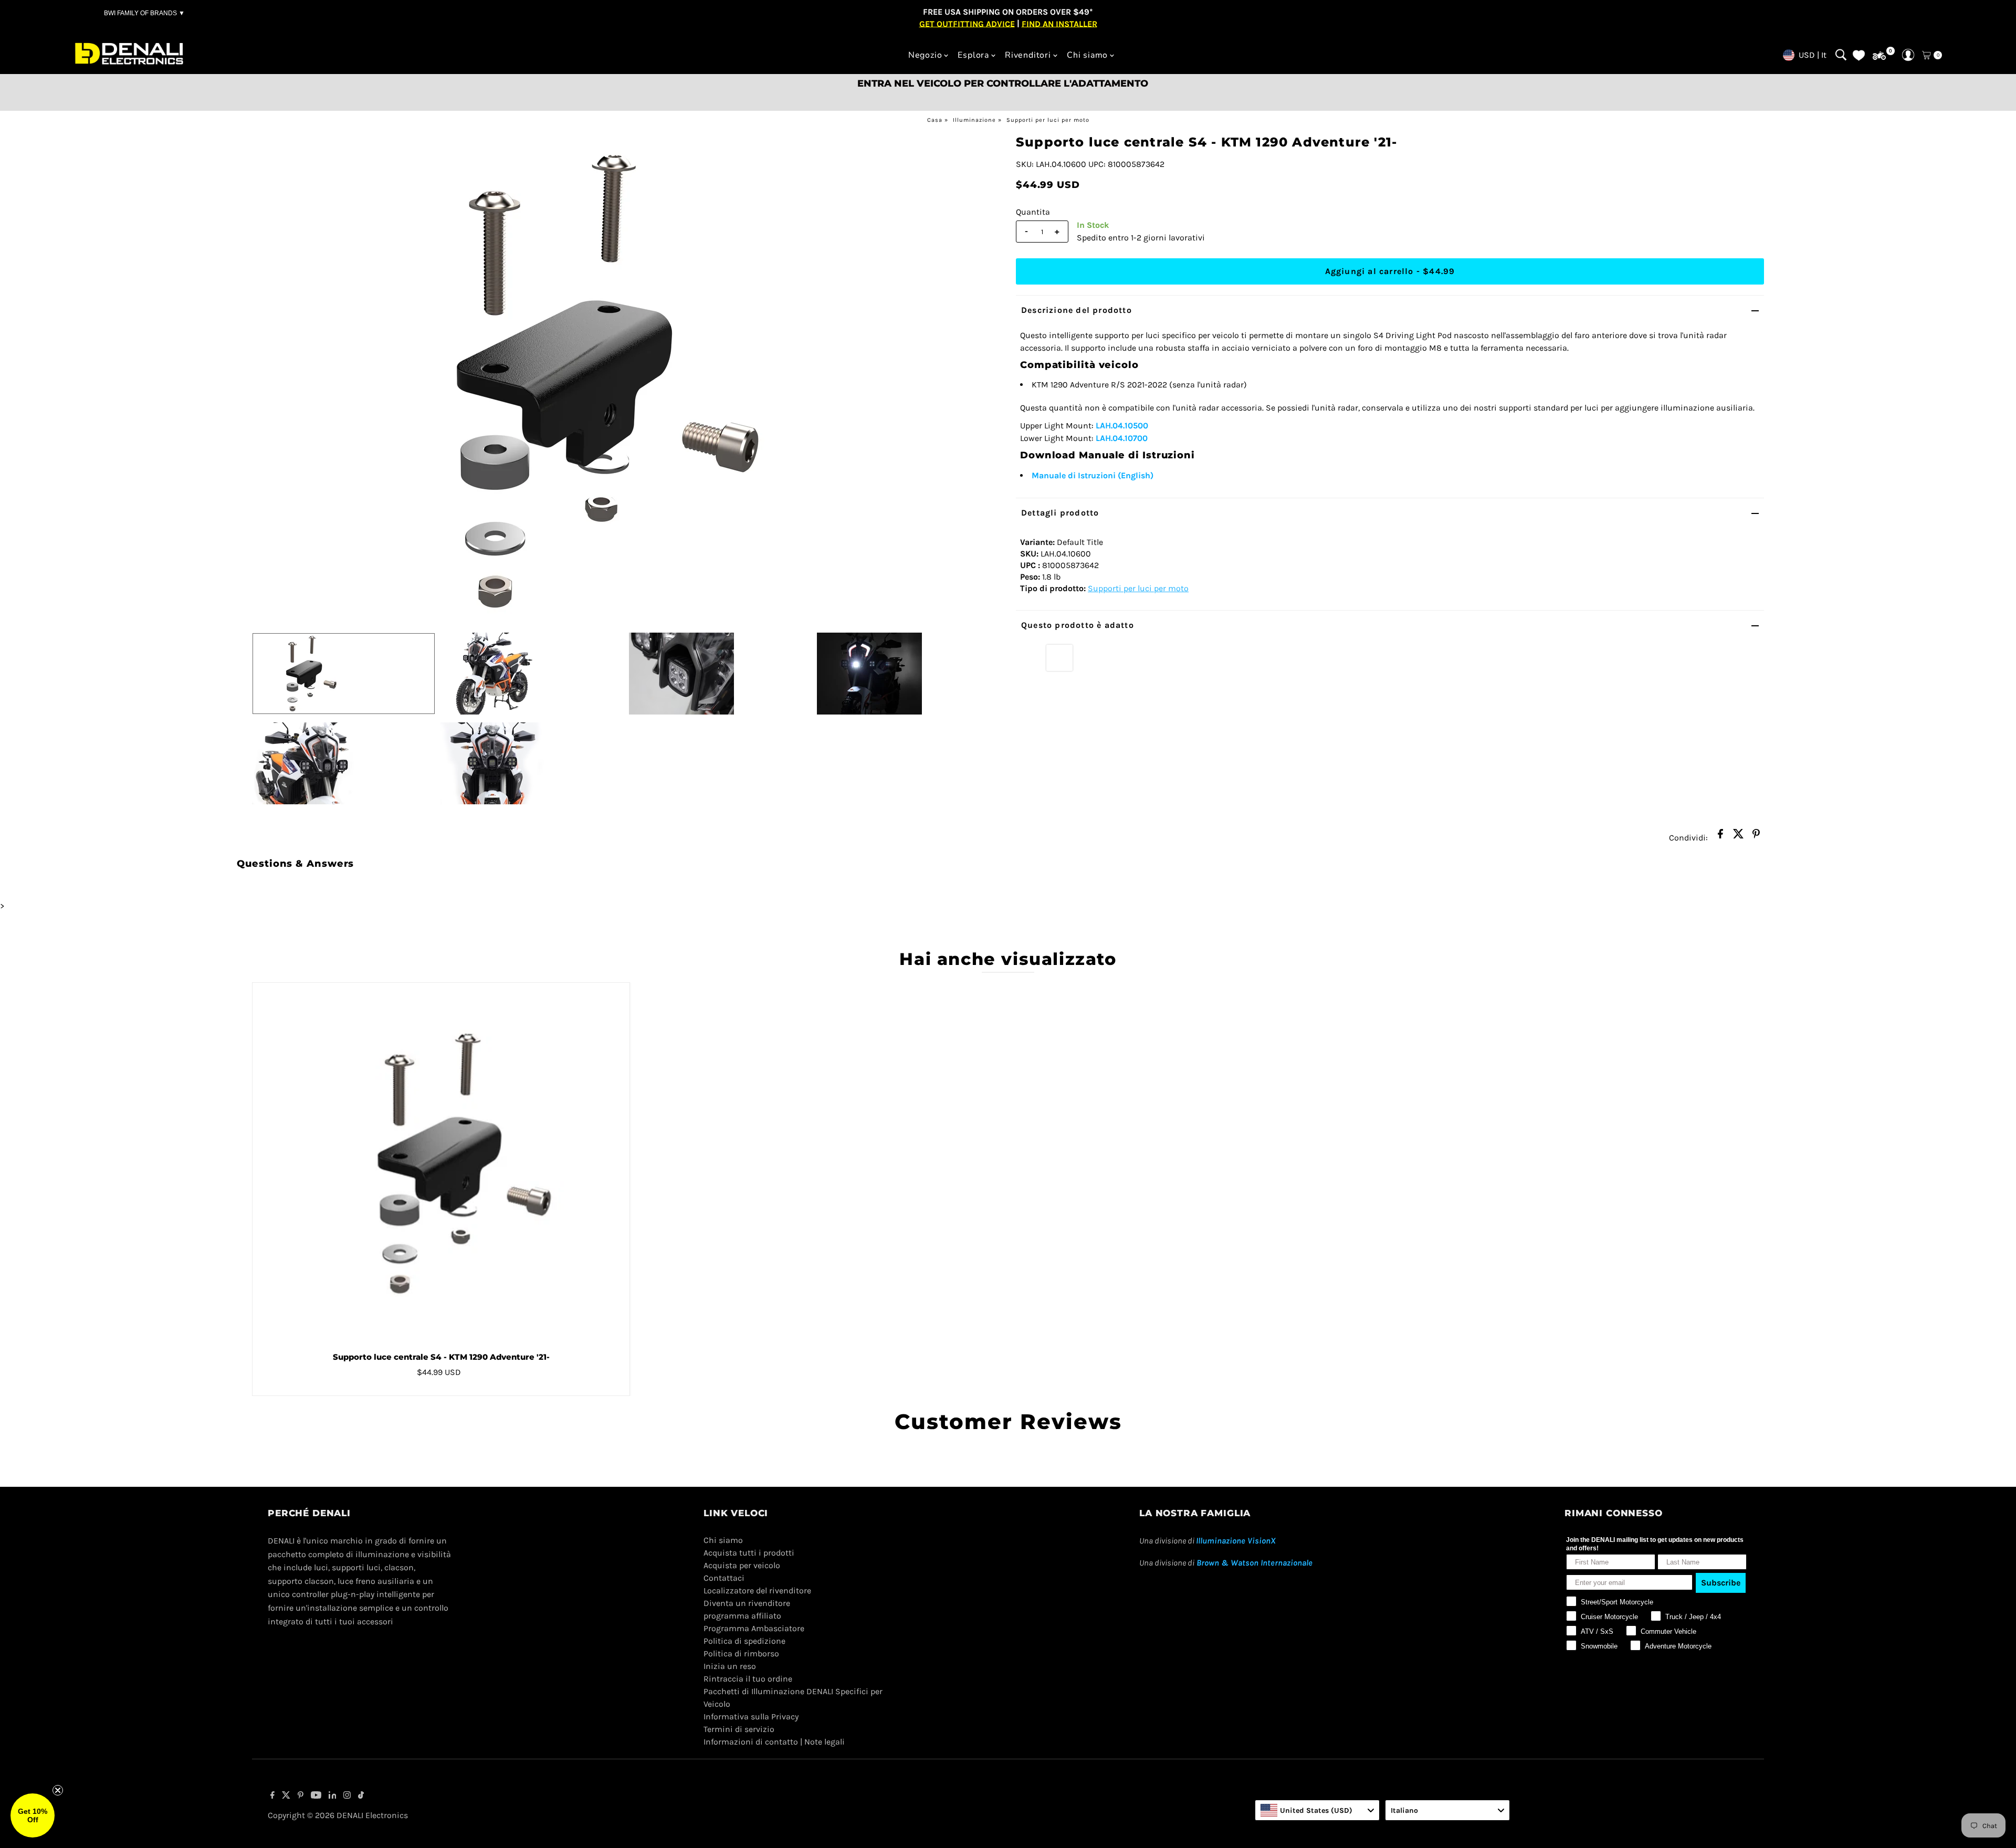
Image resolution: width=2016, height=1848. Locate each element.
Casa (935, 120)
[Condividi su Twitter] (1738, 837)
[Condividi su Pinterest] (1756, 837)
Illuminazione (974, 120)
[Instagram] (347, 1796)
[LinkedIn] (333, 1796)
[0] (1879, 56)
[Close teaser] (58, 1790)
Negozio (925, 55)
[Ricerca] (1841, 55)
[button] (33, 1815)
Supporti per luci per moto (1048, 120)
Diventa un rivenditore (747, 1603)
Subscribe (1721, 1583)
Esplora (973, 55)
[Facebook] (272, 1796)
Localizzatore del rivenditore (757, 1590)
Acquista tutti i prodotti (749, 1553)
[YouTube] (316, 1796)
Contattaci (724, 1578)
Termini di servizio (739, 1729)
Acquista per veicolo (742, 1565)
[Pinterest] (301, 1796)
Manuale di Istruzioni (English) (1093, 475)
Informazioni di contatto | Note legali (774, 1742)
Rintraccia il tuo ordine (748, 1679)
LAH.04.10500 (1122, 426)
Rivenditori (1028, 55)
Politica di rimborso (741, 1653)
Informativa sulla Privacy (751, 1716)
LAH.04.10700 (1122, 438)
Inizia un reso (730, 1666)
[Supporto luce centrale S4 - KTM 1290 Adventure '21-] (441, 1163)
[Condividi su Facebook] (1720, 837)
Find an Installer (1059, 23)
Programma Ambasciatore (754, 1628)
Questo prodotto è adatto (1078, 625)
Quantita (1033, 212)
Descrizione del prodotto (1077, 310)
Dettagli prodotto (1060, 513)
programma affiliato (742, 1616)
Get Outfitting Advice (967, 23)
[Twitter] (286, 1796)
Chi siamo (1087, 55)
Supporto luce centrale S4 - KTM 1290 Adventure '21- (441, 1357)
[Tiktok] (361, 1796)
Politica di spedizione (744, 1641)
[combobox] (1317, 1810)
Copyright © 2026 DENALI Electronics (338, 1815)
